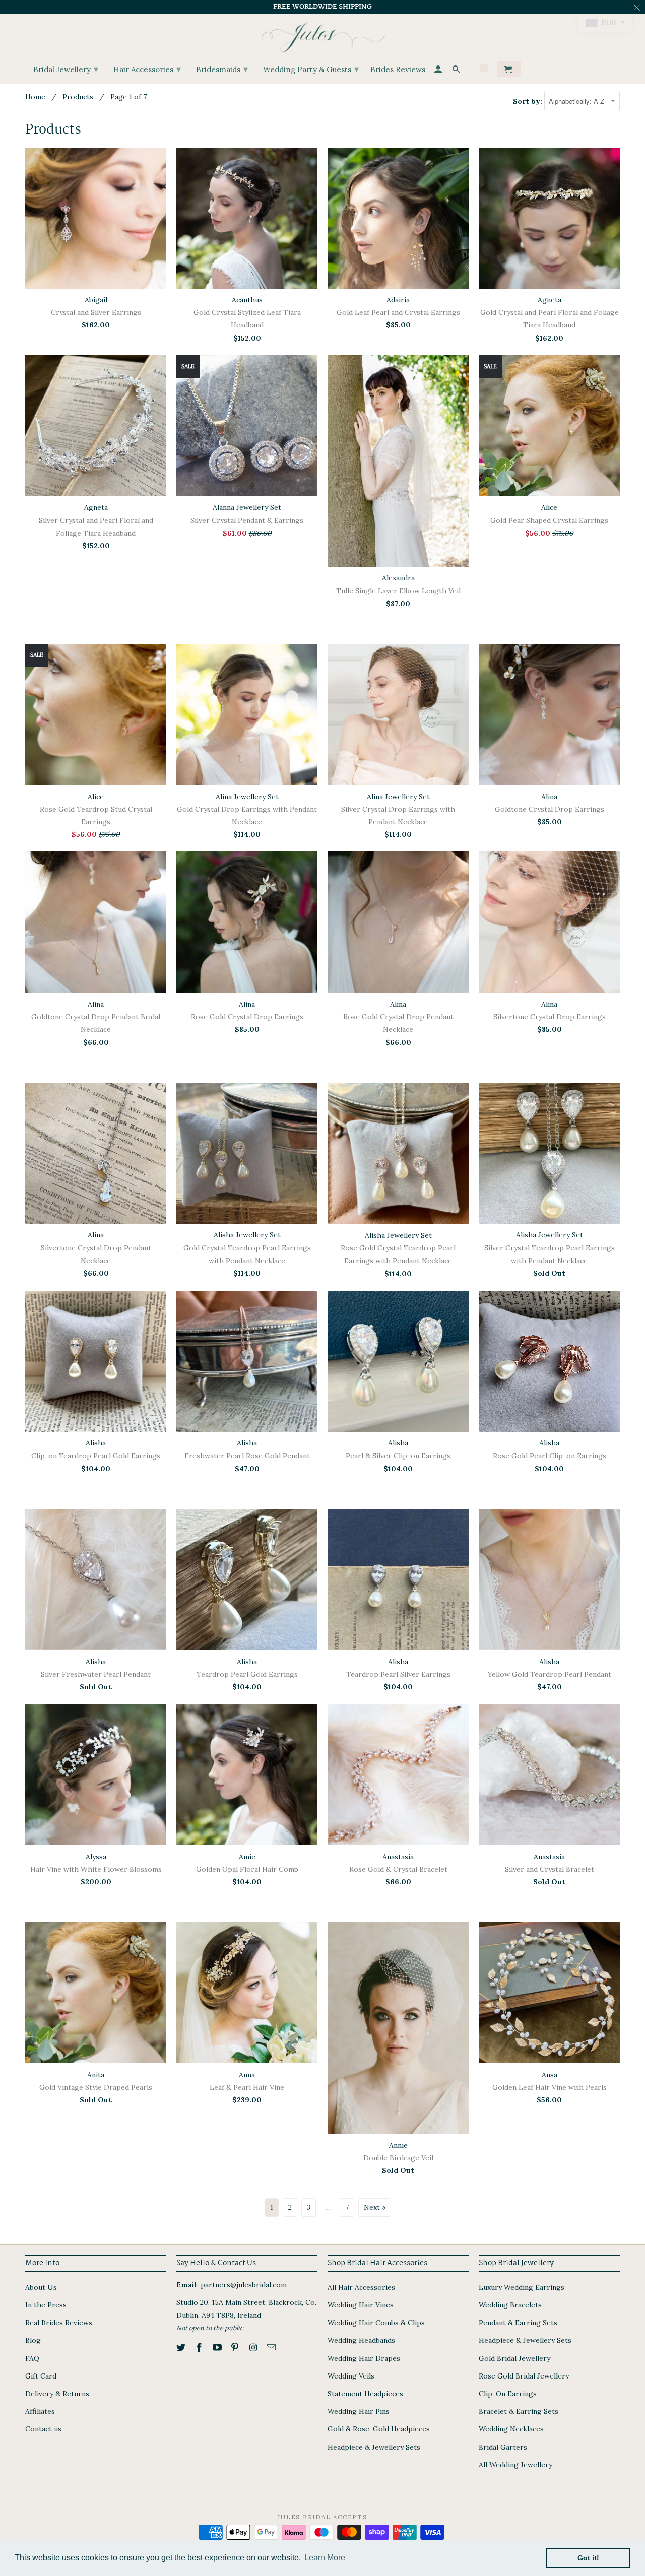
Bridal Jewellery (66, 69)
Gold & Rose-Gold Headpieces (379, 2429)
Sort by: (529, 101)
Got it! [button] (588, 2558)
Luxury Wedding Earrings (522, 2287)
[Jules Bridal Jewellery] (323, 35)
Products (78, 97)
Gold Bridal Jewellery (514, 2358)
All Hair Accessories (361, 2287)
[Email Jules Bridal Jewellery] (272, 2348)
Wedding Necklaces (511, 2429)
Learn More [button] (325, 2558)
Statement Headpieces (365, 2394)
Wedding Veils (351, 2376)
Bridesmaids (222, 69)
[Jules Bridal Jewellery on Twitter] (182, 2348)
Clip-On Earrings (508, 2394)
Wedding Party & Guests (311, 69)
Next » (375, 2207)
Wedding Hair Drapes (364, 2358)
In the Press (46, 2305)
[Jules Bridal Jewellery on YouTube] (218, 2348)
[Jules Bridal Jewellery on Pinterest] (236, 2348)
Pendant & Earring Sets (518, 2323)
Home (35, 97)
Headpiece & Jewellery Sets (374, 2447)
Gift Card (41, 2376)
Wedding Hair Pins (359, 2411)
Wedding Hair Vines (361, 2305)
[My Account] (439, 71)
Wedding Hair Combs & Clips (376, 2323)
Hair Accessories (147, 69)
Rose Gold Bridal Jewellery (524, 2376)
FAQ (32, 2358)
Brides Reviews (398, 70)
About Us (41, 2287)
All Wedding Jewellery (515, 2465)
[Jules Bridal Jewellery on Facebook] (200, 2348)
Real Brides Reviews (59, 2323)
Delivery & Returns (57, 2394)
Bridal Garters (503, 2447)
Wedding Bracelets (510, 2305)
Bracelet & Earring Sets (519, 2411)
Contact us (43, 2429)
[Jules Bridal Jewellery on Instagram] (254, 2348)
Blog (33, 2340)
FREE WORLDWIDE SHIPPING (322, 7)
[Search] (457, 71)
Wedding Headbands (361, 2340)
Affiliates (40, 2411)
